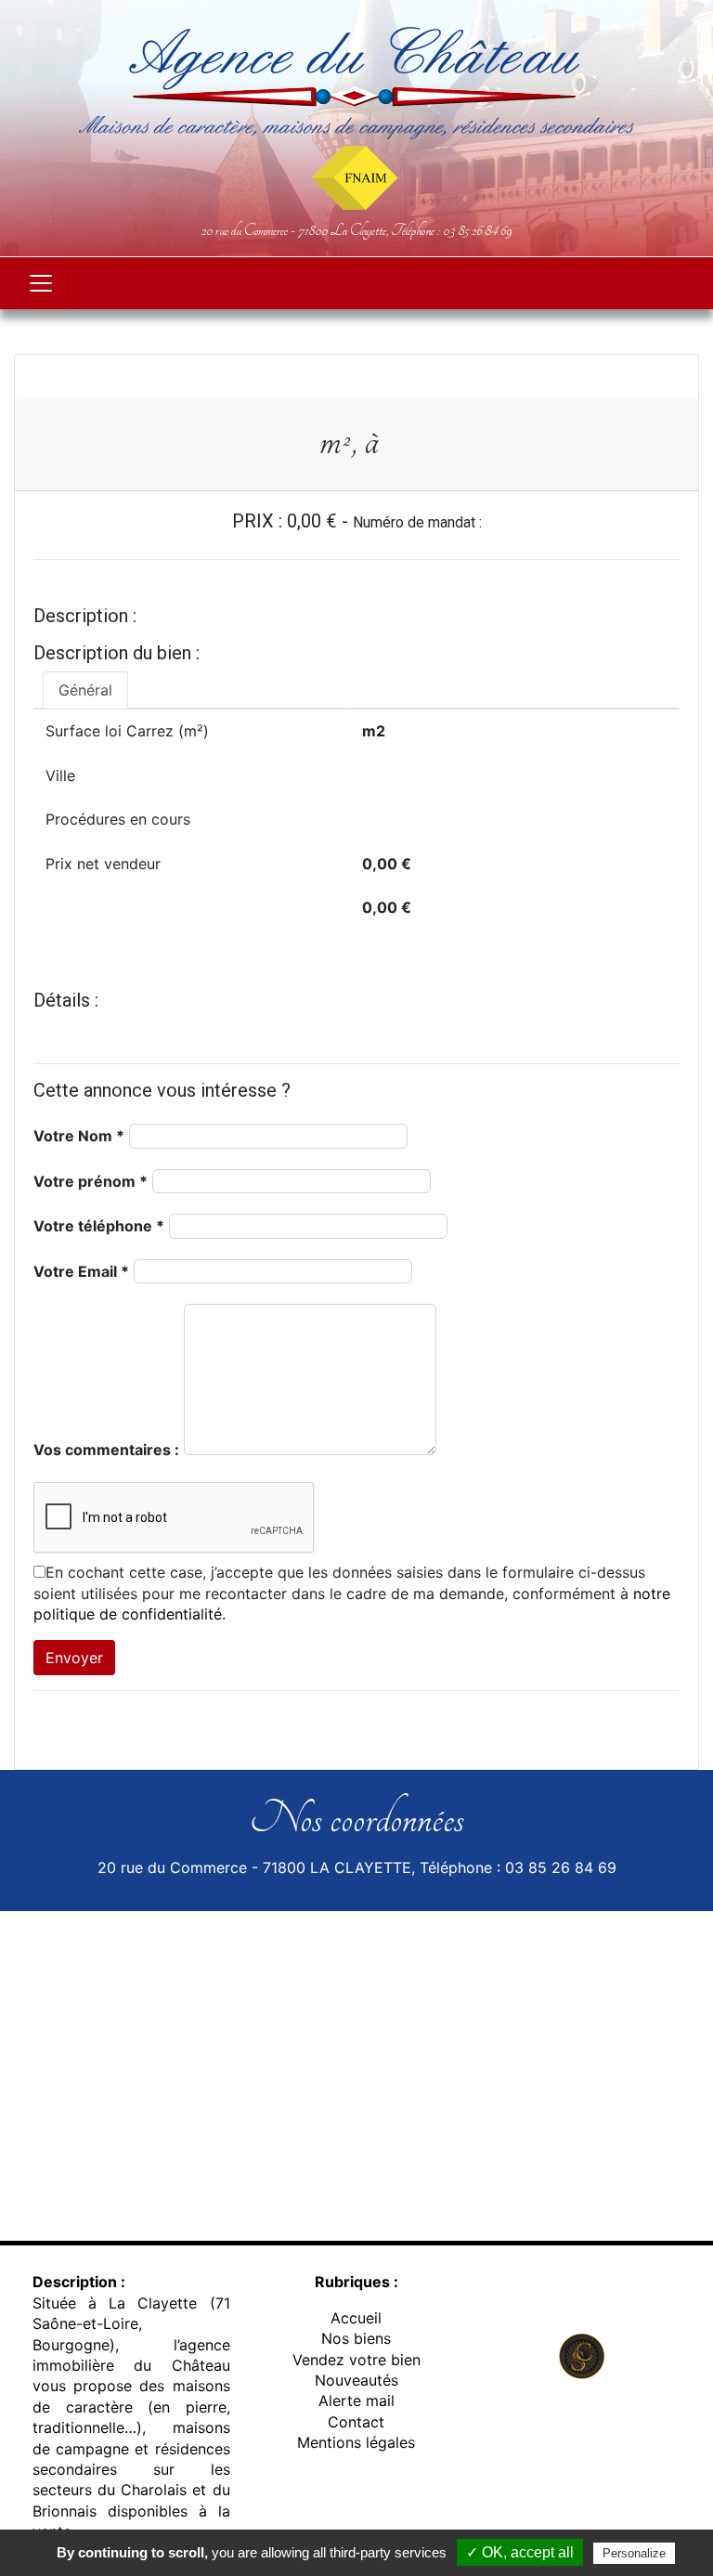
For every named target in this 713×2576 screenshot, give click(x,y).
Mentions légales (356, 2442)
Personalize (634, 2553)
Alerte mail (356, 2400)
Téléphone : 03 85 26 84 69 (451, 230)
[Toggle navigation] (41, 283)
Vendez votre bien (356, 2360)
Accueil (356, 2318)
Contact (356, 2422)
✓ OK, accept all (520, 2552)
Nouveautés (356, 2380)
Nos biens (356, 2338)
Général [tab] (85, 690)
